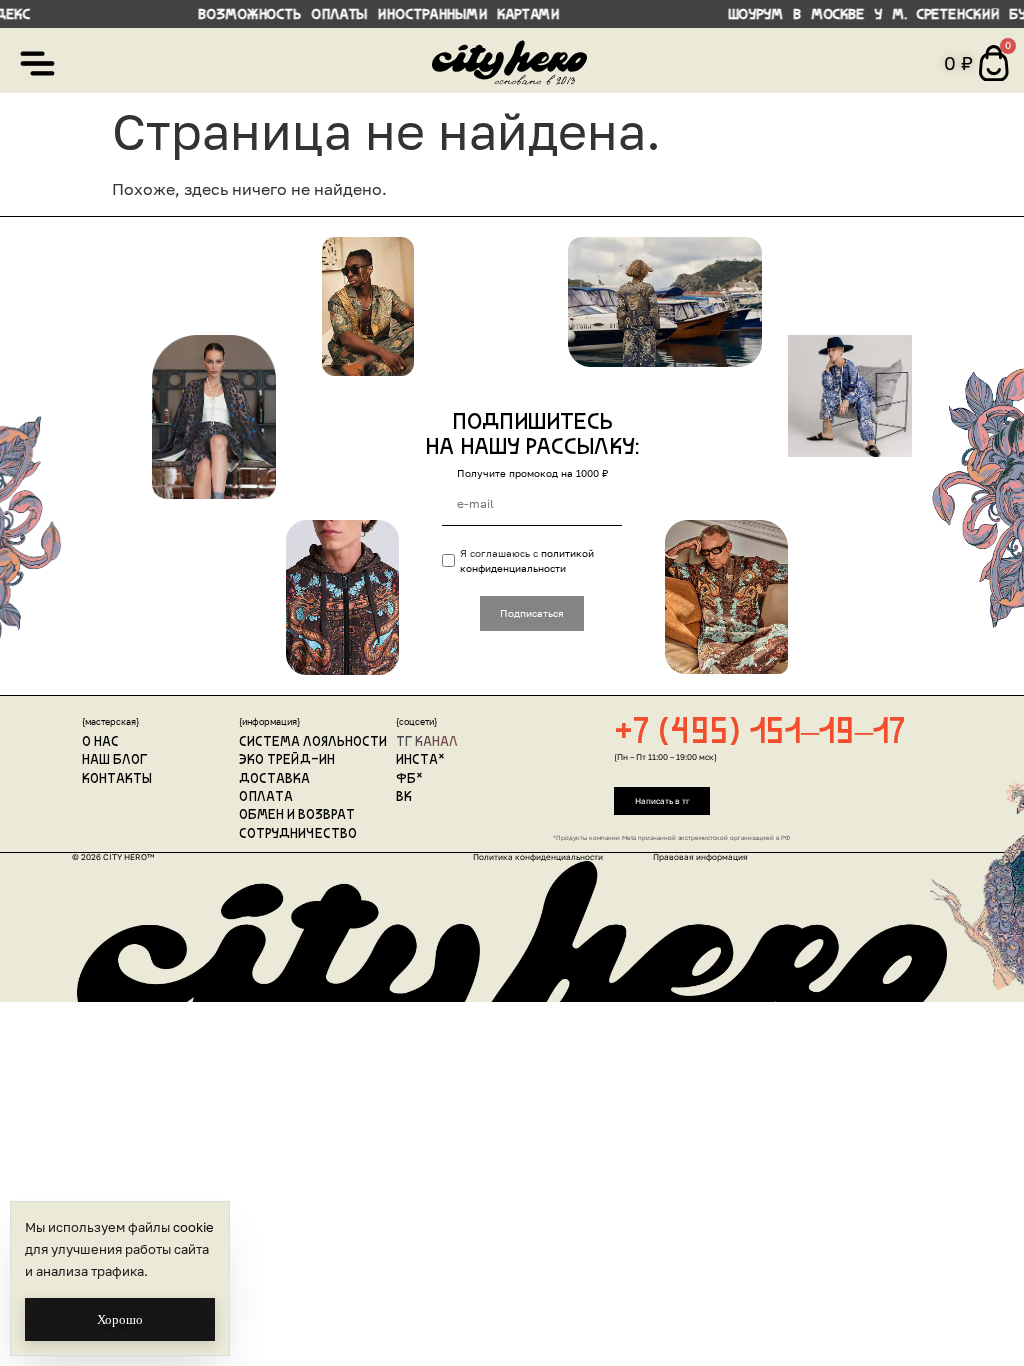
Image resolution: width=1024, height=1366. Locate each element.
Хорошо (120, 1319)
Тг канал (427, 742)
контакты (117, 779)
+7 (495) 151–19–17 (759, 734)
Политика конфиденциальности (538, 857)
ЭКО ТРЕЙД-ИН (287, 760)
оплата (266, 797)
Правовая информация (700, 857)
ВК (404, 797)
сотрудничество (298, 834)
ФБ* (409, 779)
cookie (193, 1227)
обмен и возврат (297, 815)
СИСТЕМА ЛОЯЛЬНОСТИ (313, 742)
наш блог (114, 760)
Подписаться (532, 613)
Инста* (420, 760)
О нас (100, 742)
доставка (274, 779)
